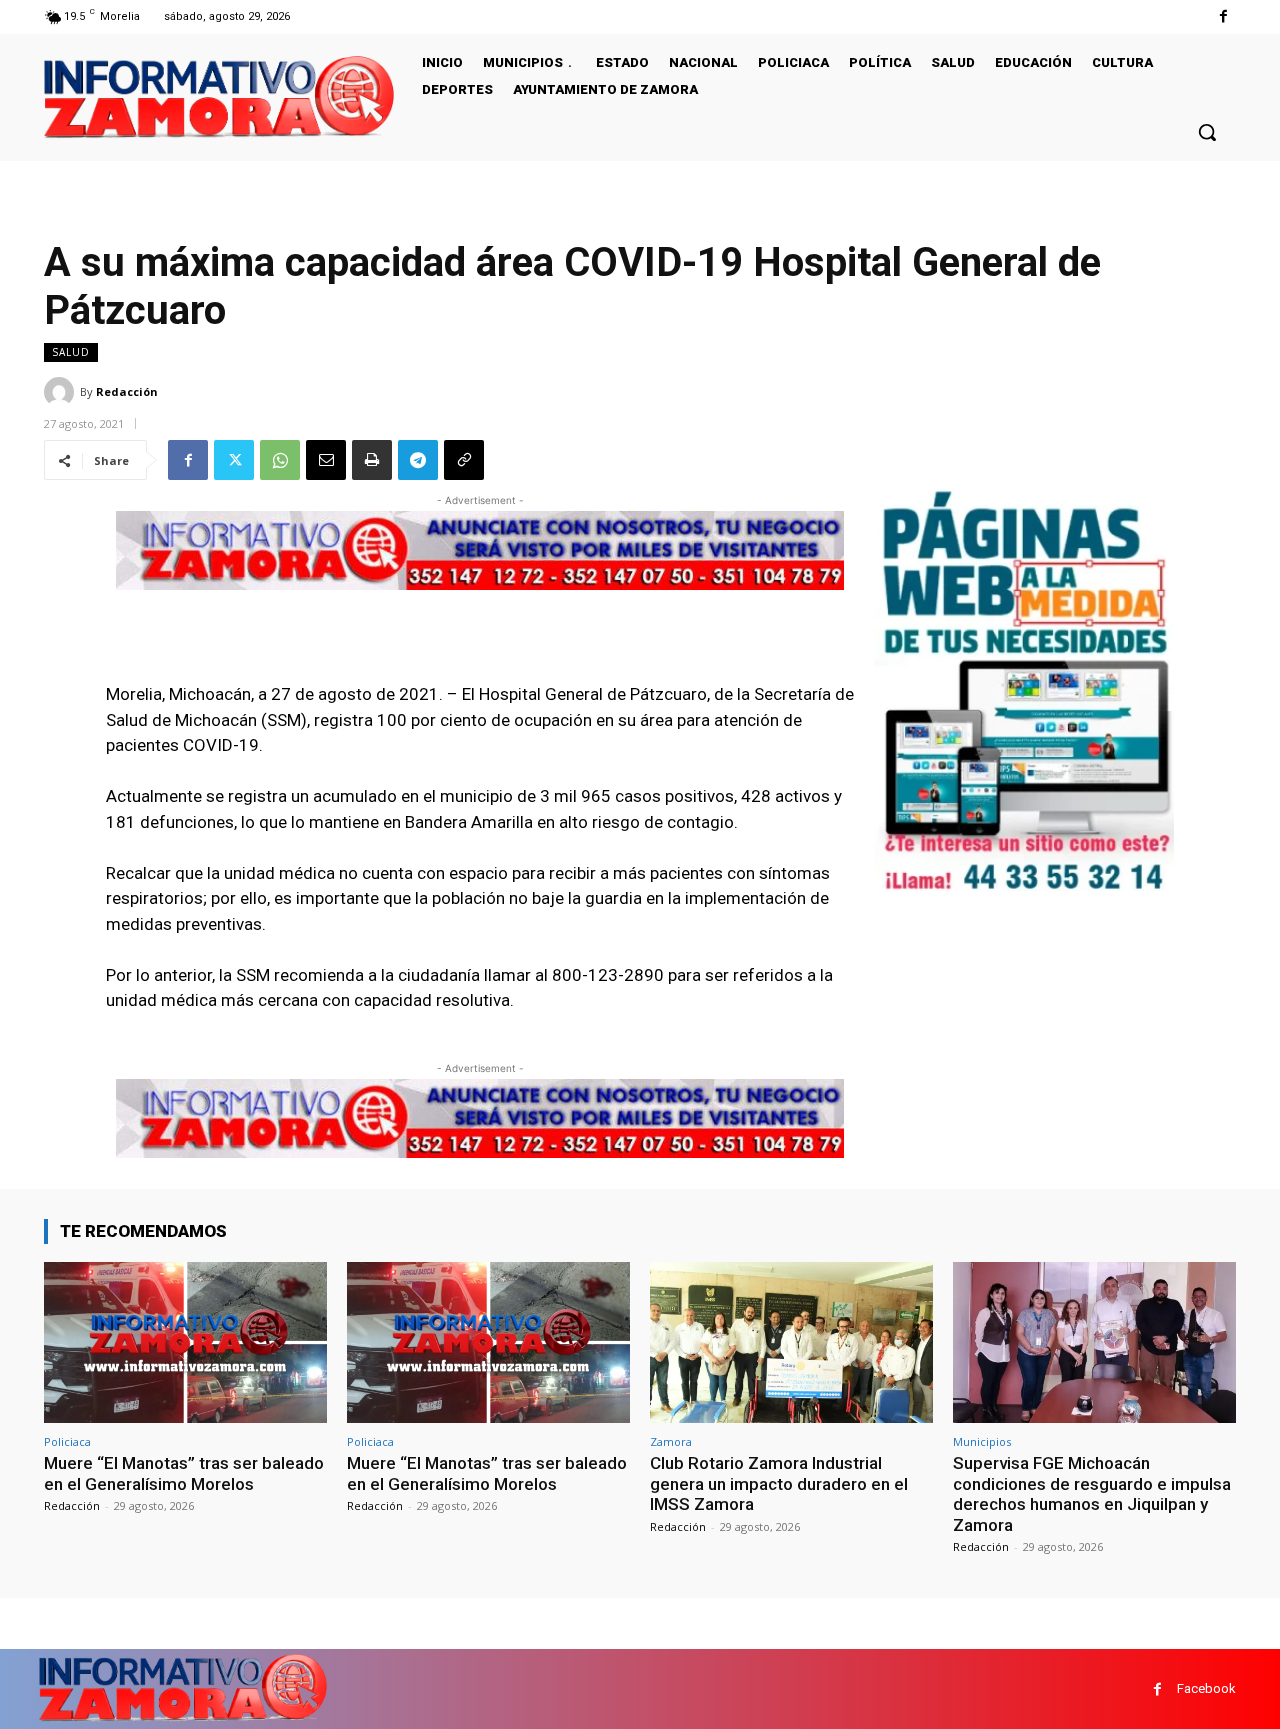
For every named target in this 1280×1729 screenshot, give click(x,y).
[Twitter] (234, 460)
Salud (71, 352)
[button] (1207, 132)
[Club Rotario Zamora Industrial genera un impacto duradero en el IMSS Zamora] (791, 1342)
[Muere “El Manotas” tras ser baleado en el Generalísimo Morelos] (185, 1342)
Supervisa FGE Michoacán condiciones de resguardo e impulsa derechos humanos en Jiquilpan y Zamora (1092, 1493)
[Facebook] (1223, 16)
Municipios (982, 1441)
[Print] (372, 460)
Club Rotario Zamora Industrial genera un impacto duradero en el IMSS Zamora (779, 1483)
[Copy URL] (464, 460)
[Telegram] (418, 460)
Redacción (127, 391)
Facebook (1206, 1688)
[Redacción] (62, 392)
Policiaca (67, 1441)
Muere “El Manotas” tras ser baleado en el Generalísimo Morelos (184, 1473)
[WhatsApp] (280, 460)
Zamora (671, 1441)
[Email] (326, 460)
